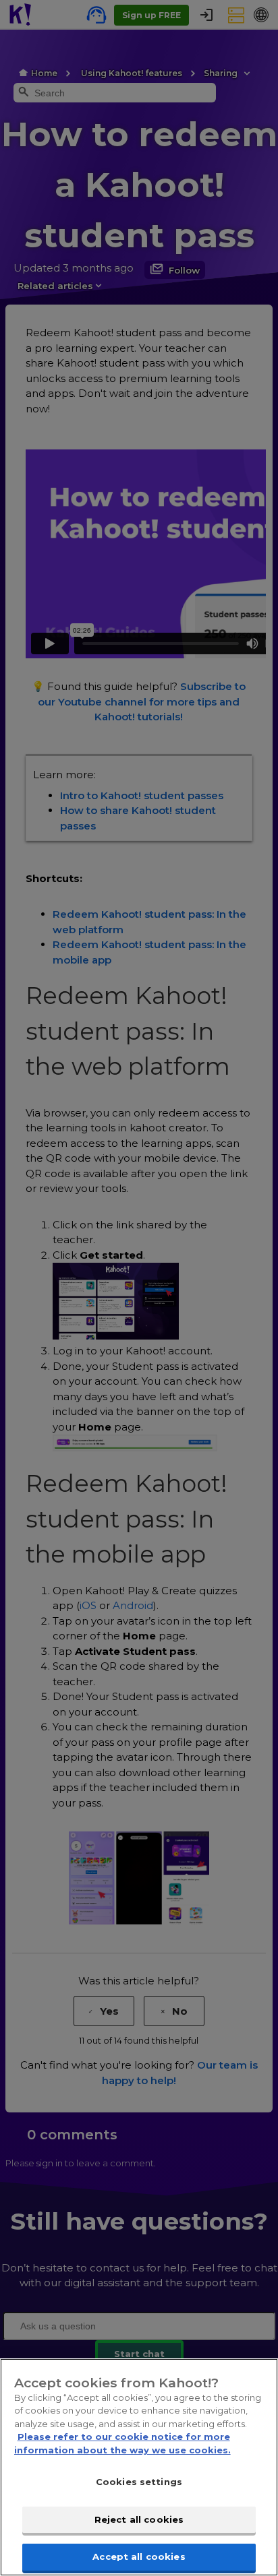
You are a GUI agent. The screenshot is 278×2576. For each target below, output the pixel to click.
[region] (139, 2467)
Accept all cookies (139, 2556)
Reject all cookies (139, 2519)
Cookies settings (139, 2482)
